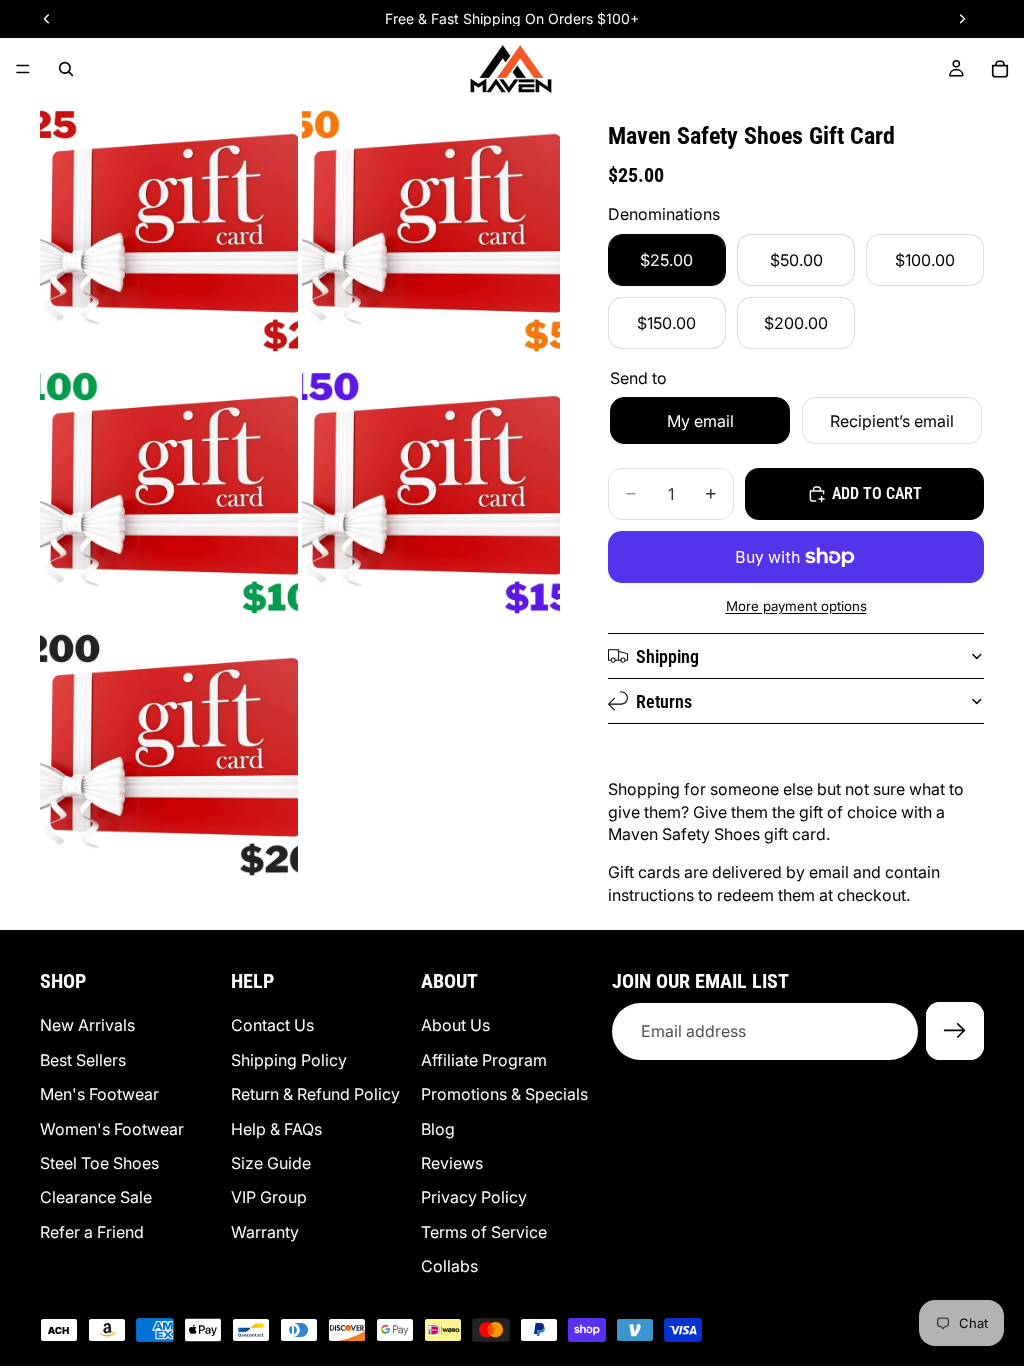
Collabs (449, 1266)
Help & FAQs (276, 1129)
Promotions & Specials (504, 1094)
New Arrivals (87, 1026)
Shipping (667, 656)
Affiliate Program (484, 1060)
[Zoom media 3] (169, 490)
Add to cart (877, 493)
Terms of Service (484, 1232)
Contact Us (272, 1026)
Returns (664, 701)
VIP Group (269, 1198)
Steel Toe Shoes (99, 1163)
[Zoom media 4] (431, 490)
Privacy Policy (474, 1198)
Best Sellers (83, 1060)
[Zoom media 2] (431, 228)
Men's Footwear (99, 1094)
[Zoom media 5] (169, 752)
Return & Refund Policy (315, 1094)
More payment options (796, 606)
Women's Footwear (112, 1129)
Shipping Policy (289, 1060)
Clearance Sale (96, 1198)
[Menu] (23, 69)
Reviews (452, 1163)
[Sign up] (955, 1032)
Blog (438, 1129)
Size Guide (271, 1163)
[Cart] (1000, 69)
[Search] (66, 69)
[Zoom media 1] (169, 228)
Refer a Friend (92, 1232)
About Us (455, 1026)
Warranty (265, 1232)
